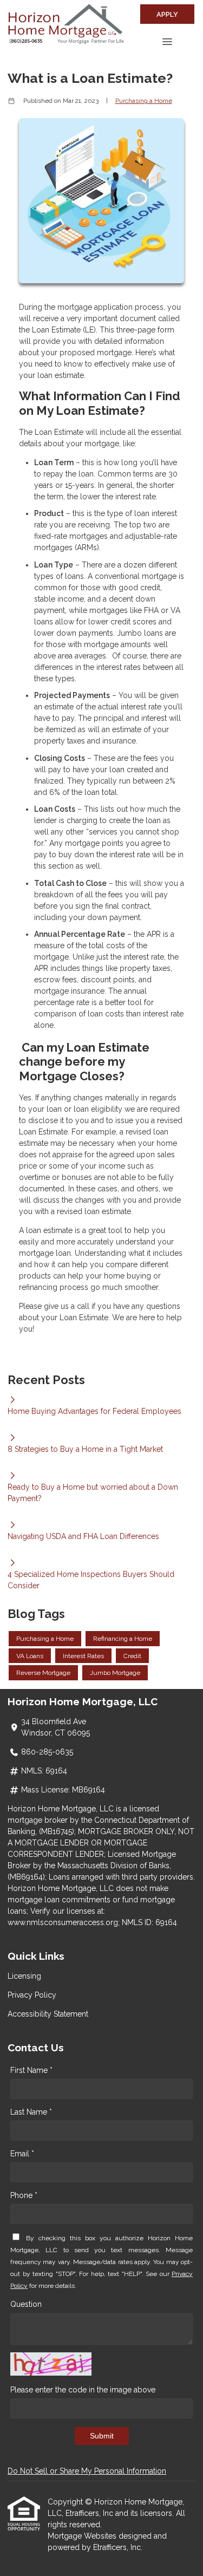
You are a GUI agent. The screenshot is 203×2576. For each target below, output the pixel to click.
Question (26, 2304)
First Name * (31, 2070)
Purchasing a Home (144, 101)
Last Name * (31, 2112)
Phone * (24, 2195)
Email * (22, 2154)
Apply (167, 14)
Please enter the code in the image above (83, 2390)
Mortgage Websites (83, 2536)
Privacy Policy (32, 1995)
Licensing (24, 1976)
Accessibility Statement (48, 2014)
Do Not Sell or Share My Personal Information (87, 2471)
